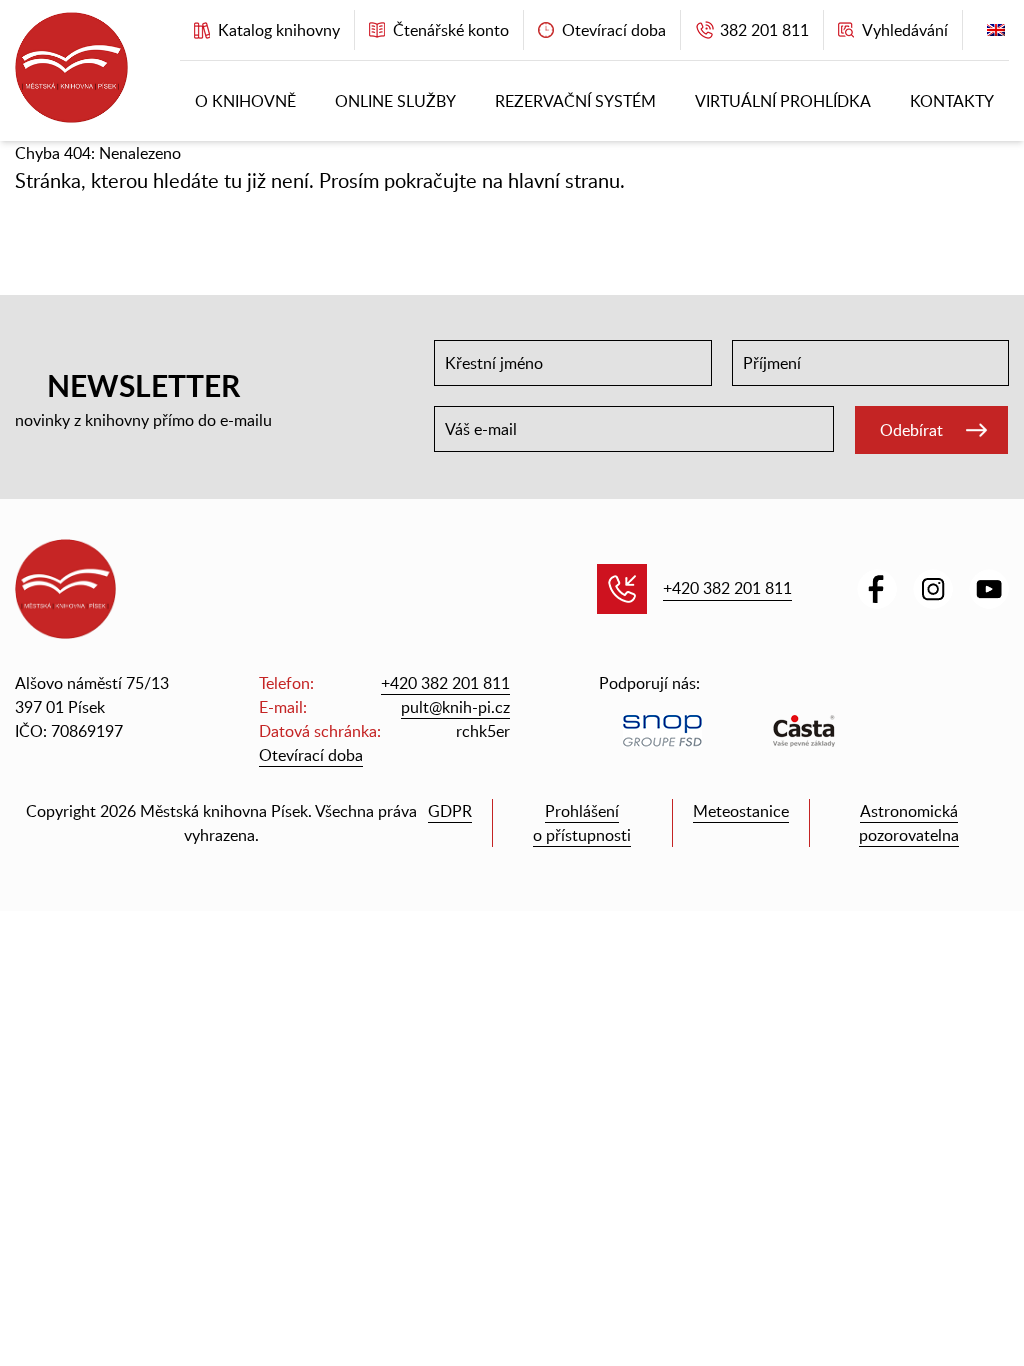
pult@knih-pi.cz (455, 707)
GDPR (450, 811)
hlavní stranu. (566, 180)
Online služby (395, 101)
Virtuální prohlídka (783, 101)
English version (996, 34)
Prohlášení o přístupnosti (582, 823)
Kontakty (952, 101)
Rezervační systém (575, 101)
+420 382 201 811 (727, 588)
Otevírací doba (311, 755)
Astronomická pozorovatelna (909, 823)
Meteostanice (741, 811)
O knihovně (245, 101)
